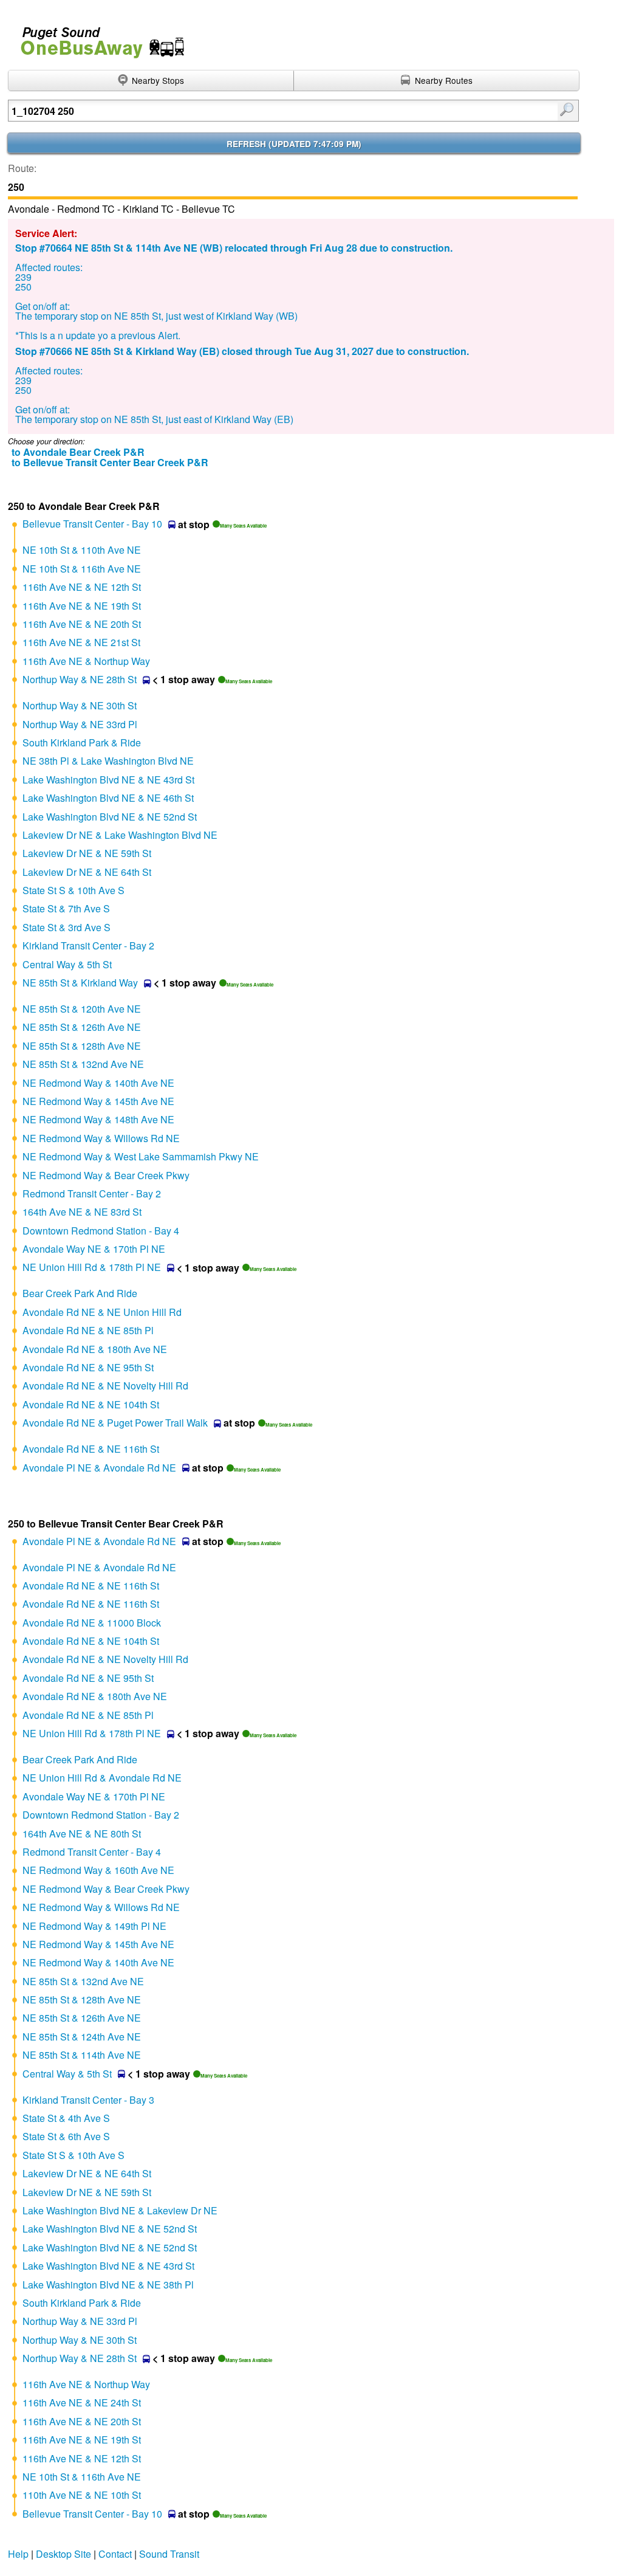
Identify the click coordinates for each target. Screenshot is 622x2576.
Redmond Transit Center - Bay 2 (92, 1193)
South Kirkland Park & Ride (82, 742)
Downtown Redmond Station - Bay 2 (101, 1815)
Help (18, 2554)
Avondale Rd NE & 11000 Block (92, 1623)
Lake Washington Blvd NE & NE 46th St (108, 798)
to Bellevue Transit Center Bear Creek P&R (110, 462)
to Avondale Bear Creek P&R (78, 452)
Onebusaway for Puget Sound (97, 37)
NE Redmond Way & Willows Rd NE (101, 1138)
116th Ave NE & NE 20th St (82, 624)
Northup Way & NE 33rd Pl (80, 724)
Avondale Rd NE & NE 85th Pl (88, 1330)
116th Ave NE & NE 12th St (82, 587)
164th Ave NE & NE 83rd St (82, 1212)
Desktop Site (63, 2554)
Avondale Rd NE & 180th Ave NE (95, 1349)
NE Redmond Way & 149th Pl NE (94, 1926)
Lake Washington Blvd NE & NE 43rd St (108, 780)
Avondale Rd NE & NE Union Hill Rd (102, 1312)
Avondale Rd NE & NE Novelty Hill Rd (105, 1386)
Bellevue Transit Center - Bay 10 (92, 524)
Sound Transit (169, 2554)
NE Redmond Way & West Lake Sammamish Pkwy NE (141, 1156)
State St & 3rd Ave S (67, 927)
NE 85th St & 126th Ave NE (82, 1027)
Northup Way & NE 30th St (80, 705)
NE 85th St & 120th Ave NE (82, 1009)
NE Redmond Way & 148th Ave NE (98, 1119)
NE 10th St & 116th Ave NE (82, 569)
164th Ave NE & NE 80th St (82, 1834)
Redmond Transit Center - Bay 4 (92, 1852)
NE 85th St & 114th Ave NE (82, 2055)
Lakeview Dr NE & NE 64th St (87, 872)
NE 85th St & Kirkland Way (80, 983)
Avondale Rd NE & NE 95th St (88, 1367)
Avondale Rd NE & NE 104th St (91, 1404)
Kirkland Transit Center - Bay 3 (88, 2100)
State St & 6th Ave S (66, 2136)
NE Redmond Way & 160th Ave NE (98, 1870)
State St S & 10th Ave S (73, 890)
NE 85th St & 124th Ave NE (82, 2037)
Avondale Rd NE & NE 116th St (91, 1449)
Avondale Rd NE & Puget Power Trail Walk (115, 1423)
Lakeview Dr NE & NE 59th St (87, 853)
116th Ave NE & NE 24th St (82, 2402)
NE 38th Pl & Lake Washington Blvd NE (108, 761)
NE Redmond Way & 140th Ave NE (98, 1083)
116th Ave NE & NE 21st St (81, 642)
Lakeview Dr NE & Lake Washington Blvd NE (120, 835)
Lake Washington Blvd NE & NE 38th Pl (108, 2285)
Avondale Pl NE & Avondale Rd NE (99, 1468)
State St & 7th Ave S (66, 908)
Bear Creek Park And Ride (80, 1293)
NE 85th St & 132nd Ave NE (83, 1064)
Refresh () (294, 144)
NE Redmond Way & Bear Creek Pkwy (106, 1175)
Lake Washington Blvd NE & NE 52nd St (110, 817)
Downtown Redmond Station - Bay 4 (101, 1231)
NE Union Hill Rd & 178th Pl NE (92, 1267)
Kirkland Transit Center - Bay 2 (88, 945)
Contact (115, 2554)
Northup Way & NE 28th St (80, 679)
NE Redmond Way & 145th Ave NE (98, 1101)
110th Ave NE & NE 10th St (82, 2495)
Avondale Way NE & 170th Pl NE (94, 1249)
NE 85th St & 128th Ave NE (82, 1046)
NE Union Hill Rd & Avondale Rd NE (102, 1778)
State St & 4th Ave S (66, 2118)
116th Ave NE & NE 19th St (82, 606)
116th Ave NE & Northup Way (86, 661)
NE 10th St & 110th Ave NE (82, 550)
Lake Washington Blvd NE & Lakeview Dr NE (120, 2210)
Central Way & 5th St (67, 964)
